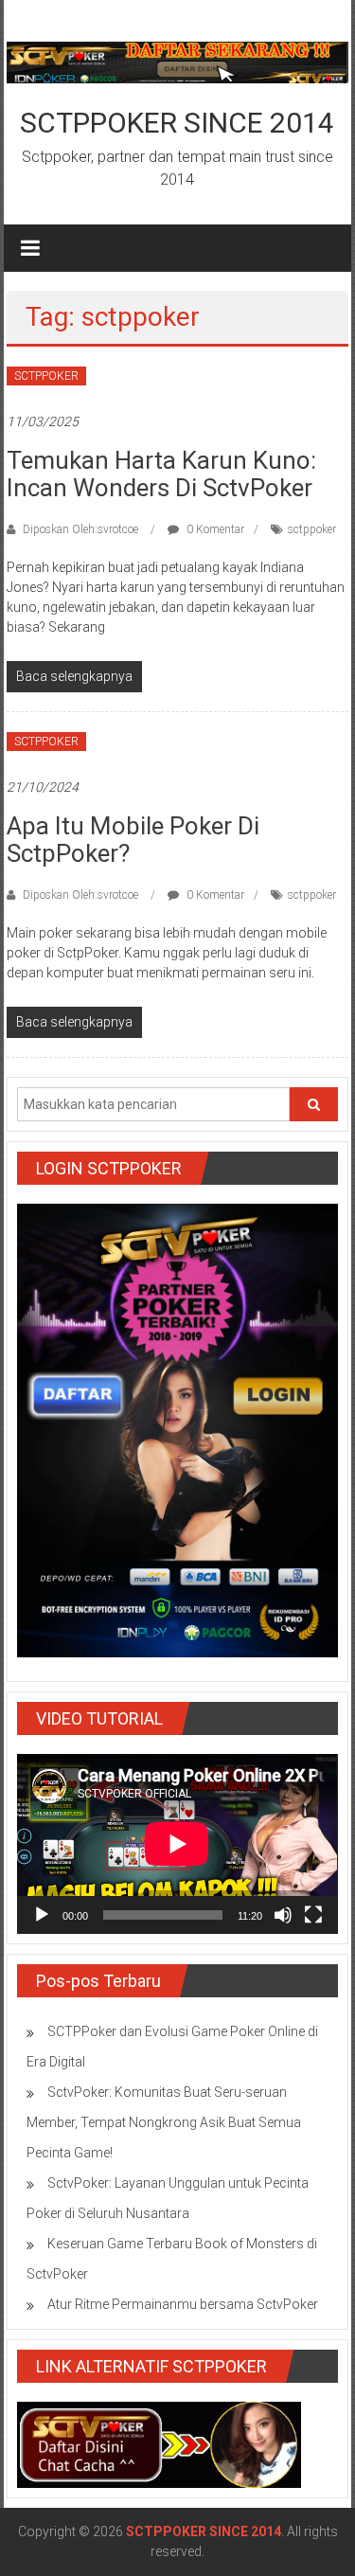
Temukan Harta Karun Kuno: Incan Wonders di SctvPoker (161, 474)
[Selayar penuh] (313, 1915)
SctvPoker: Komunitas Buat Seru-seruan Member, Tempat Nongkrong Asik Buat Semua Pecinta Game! (164, 2122)
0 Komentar (214, 529)
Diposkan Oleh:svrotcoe (80, 529)
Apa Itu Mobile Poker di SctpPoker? (133, 840)
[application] (177, 1844)
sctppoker (312, 529)
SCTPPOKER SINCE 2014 (177, 123)
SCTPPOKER (46, 376)
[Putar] (42, 1915)
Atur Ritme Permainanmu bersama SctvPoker (183, 2304)
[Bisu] (283, 1915)
